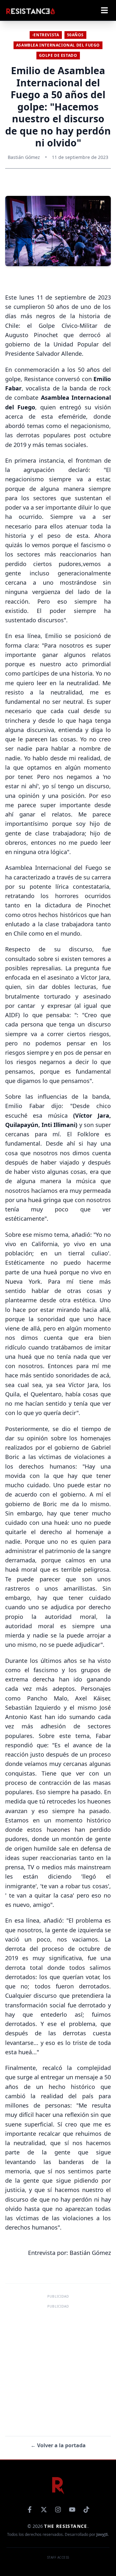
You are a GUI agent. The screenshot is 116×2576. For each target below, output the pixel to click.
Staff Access (58, 2557)
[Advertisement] (58, 2368)
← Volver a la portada (58, 2445)
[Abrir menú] (104, 10)
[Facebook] (30, 2510)
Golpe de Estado (58, 55)
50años (76, 35)
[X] (44, 2510)
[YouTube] (72, 2510)
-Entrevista (46, 35)
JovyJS (102, 2534)
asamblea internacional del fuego (58, 45)
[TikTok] (86, 2510)
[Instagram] (58, 2510)
